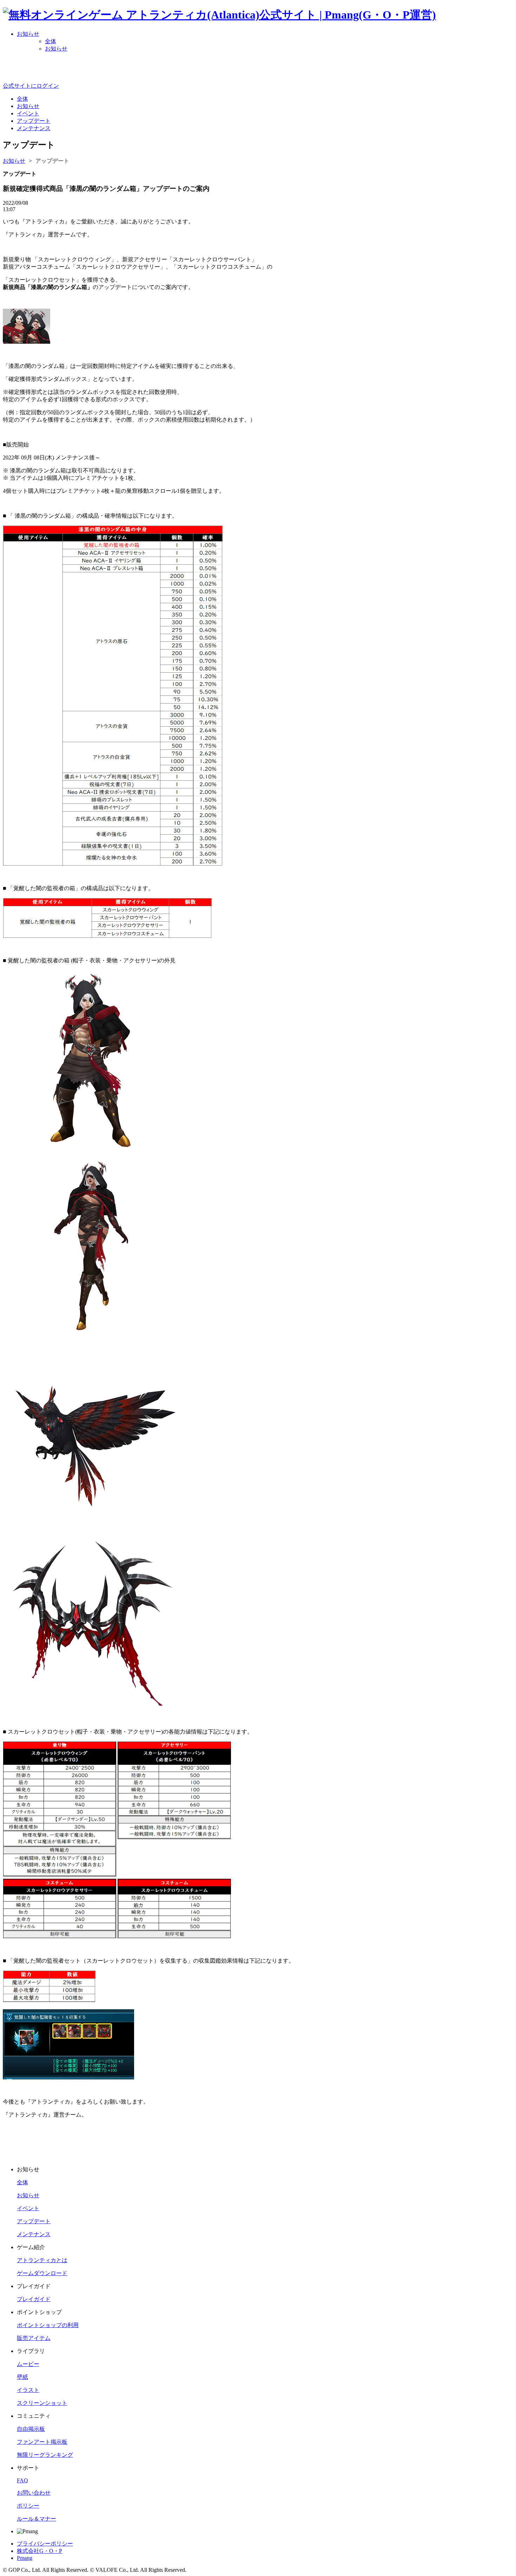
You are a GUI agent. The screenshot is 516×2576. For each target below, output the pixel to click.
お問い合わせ (34, 2493)
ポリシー (28, 2506)
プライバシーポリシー (45, 2544)
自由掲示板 (31, 2429)
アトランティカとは (42, 2260)
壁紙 (22, 2377)
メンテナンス (34, 2234)
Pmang (25, 2558)
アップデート (52, 161)
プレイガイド (34, 2299)
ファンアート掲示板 (42, 2442)
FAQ (22, 2480)
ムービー (28, 2364)
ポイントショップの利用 (48, 2325)
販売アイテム (34, 2338)
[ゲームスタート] (258, 73)
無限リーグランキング (45, 2455)
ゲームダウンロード (42, 2273)
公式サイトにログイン (31, 86)
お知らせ (28, 34)
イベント (28, 2208)
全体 (51, 41)
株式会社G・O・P (39, 2551)
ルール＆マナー (37, 2519)
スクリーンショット (42, 2403)
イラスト (28, 2390)
